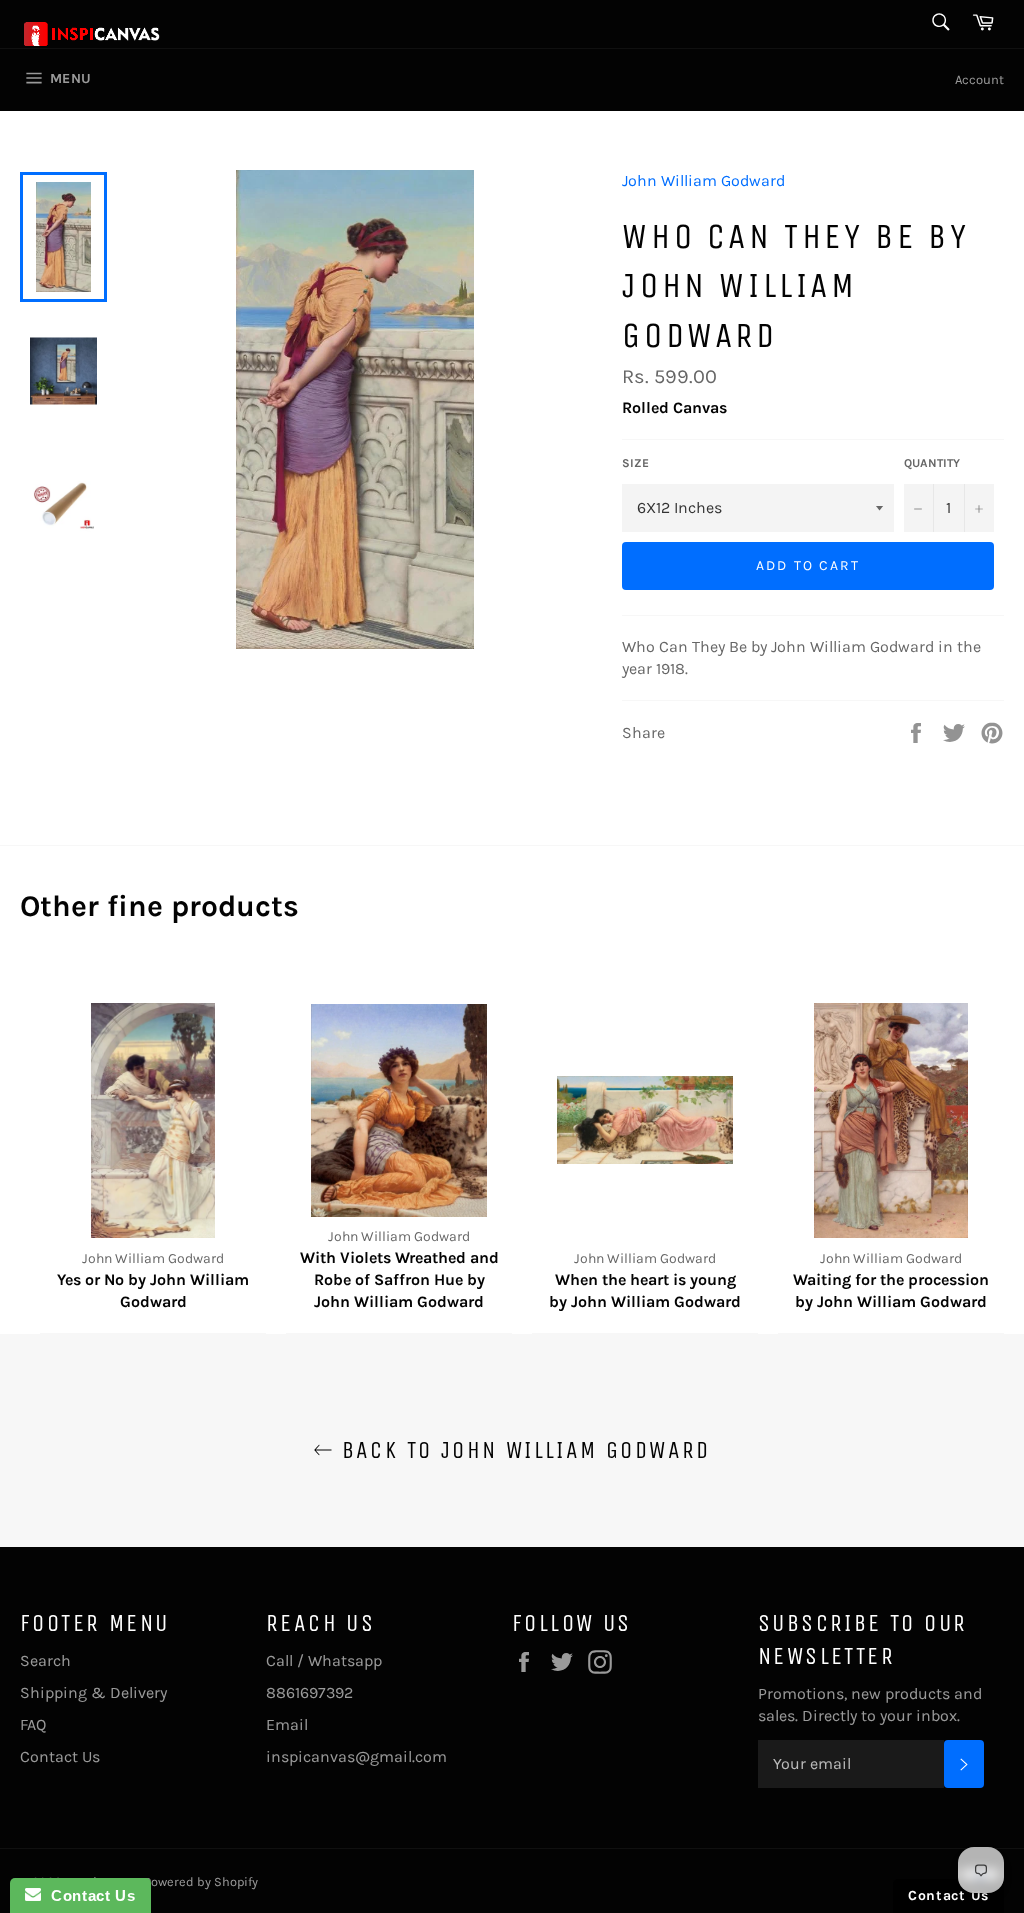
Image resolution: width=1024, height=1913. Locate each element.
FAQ (33, 1724)
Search (45, 1660)
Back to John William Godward (522, 1450)
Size (635, 463)
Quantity (932, 463)
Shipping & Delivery (93, 1692)
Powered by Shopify (201, 1881)
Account (979, 79)
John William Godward (703, 180)
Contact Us (60, 1756)
